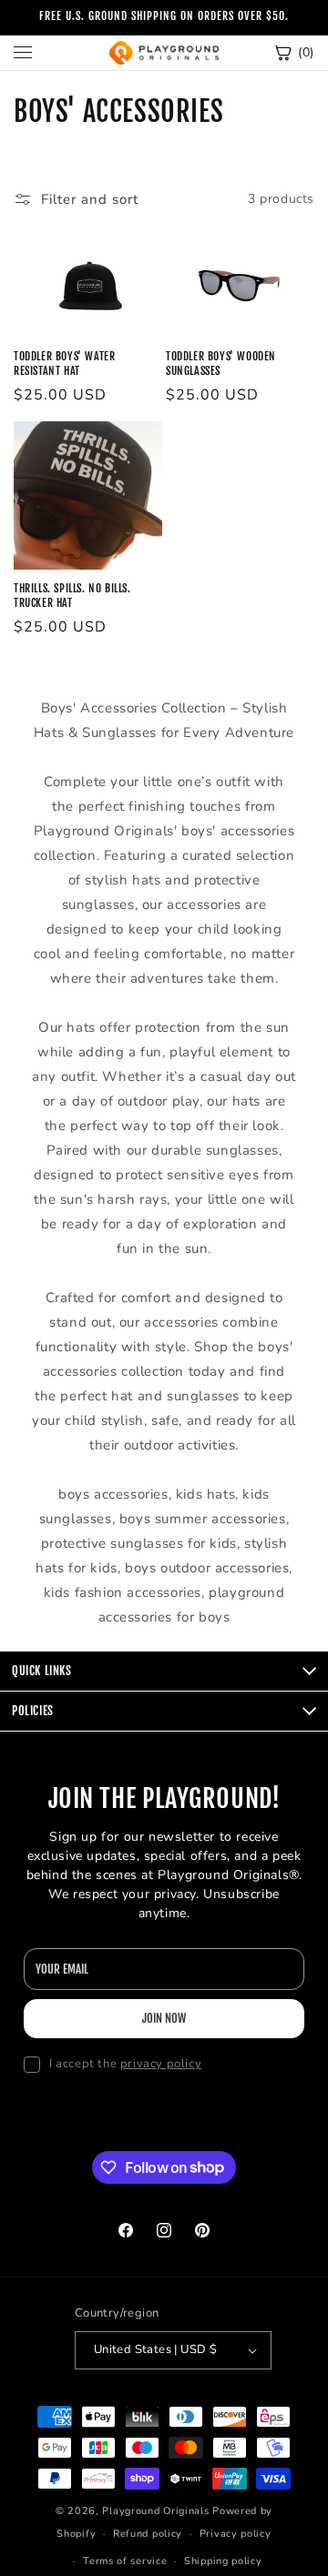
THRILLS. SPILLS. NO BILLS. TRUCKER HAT (72, 596)
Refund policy (148, 2534)
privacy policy (161, 2064)
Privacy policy (236, 2534)
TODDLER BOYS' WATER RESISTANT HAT (64, 364)
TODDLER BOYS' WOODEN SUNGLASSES (221, 364)
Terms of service (125, 2561)
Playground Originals (155, 2511)
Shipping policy (223, 2561)
